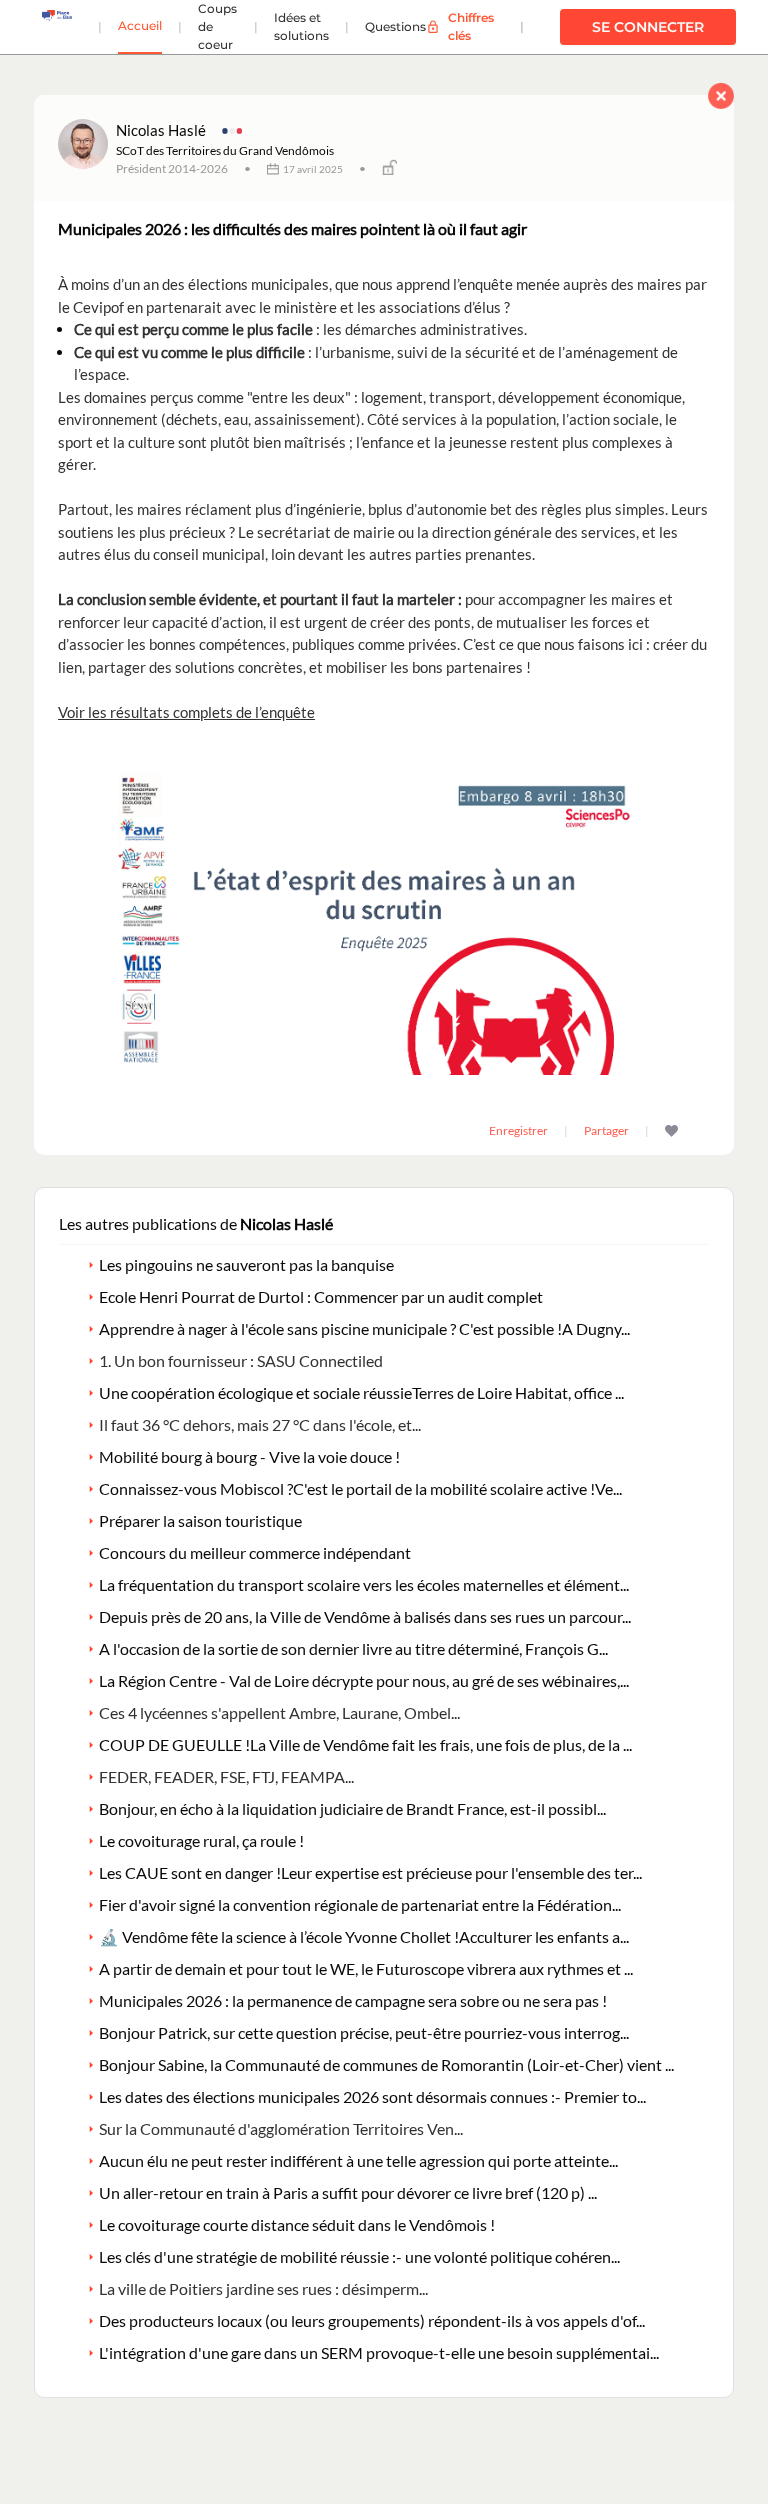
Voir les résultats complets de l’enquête (186, 712)
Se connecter (648, 27)
